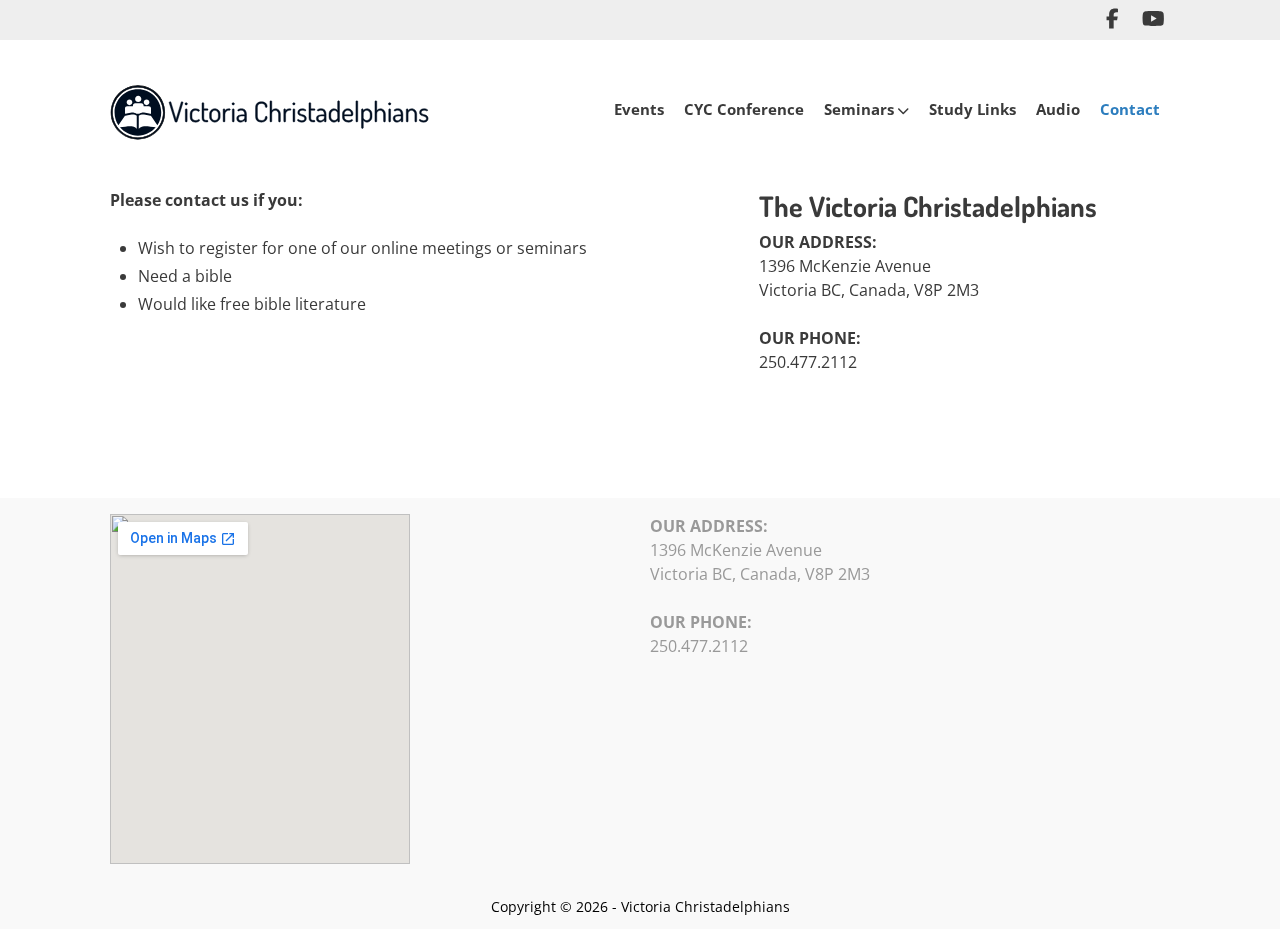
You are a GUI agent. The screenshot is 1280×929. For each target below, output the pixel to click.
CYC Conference (744, 109)
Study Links (972, 109)
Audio (1058, 109)
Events (639, 109)
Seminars (859, 109)
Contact (1130, 109)
